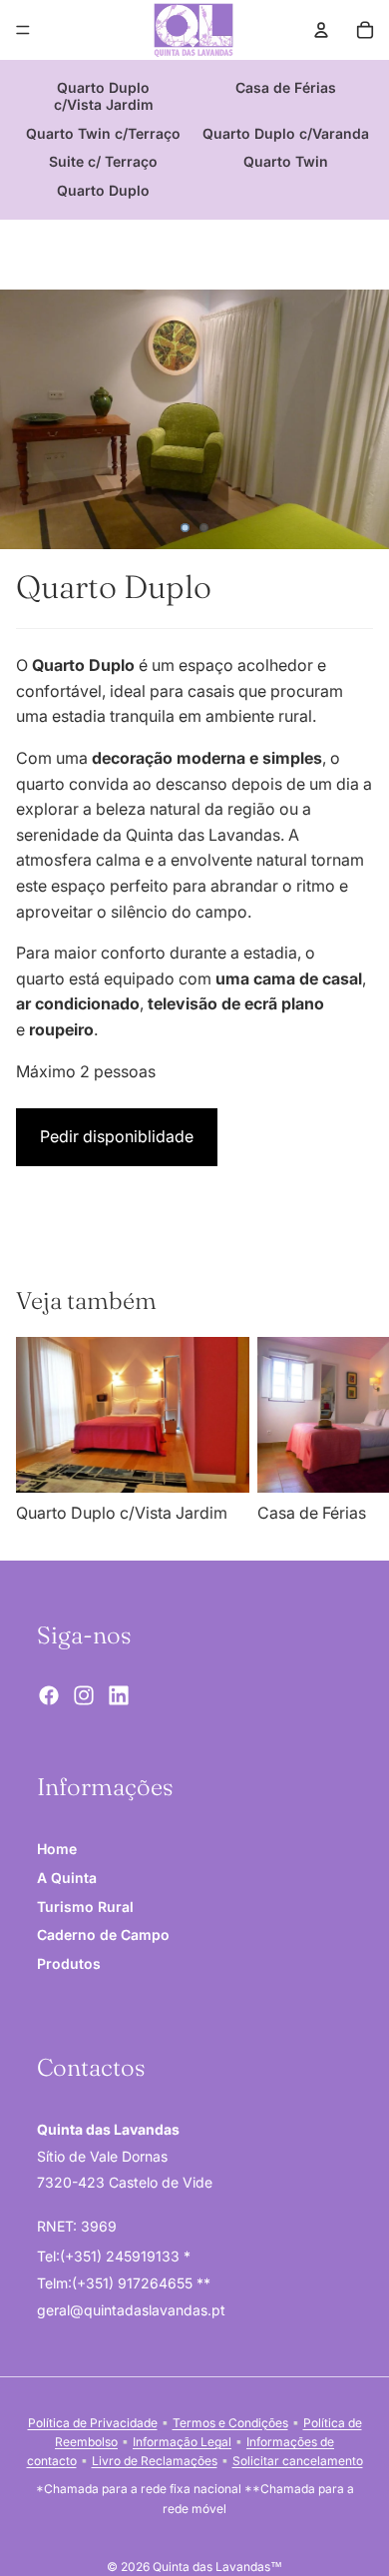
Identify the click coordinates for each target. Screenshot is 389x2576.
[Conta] (321, 30)
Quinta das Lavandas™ (217, 2567)
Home (57, 1849)
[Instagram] (84, 1695)
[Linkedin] (119, 1695)
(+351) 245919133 (122, 2257)
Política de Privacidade (93, 2423)
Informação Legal (182, 2442)
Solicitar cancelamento (298, 2461)
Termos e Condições (230, 2423)
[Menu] (23, 30)
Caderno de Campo (103, 1935)
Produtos (69, 1963)
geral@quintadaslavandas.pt (131, 2310)
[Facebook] (49, 1695)
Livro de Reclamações (155, 2461)
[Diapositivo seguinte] (351, 1432)
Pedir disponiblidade (117, 1136)
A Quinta (67, 1878)
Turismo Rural (85, 1907)
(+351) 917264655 (134, 2283)
